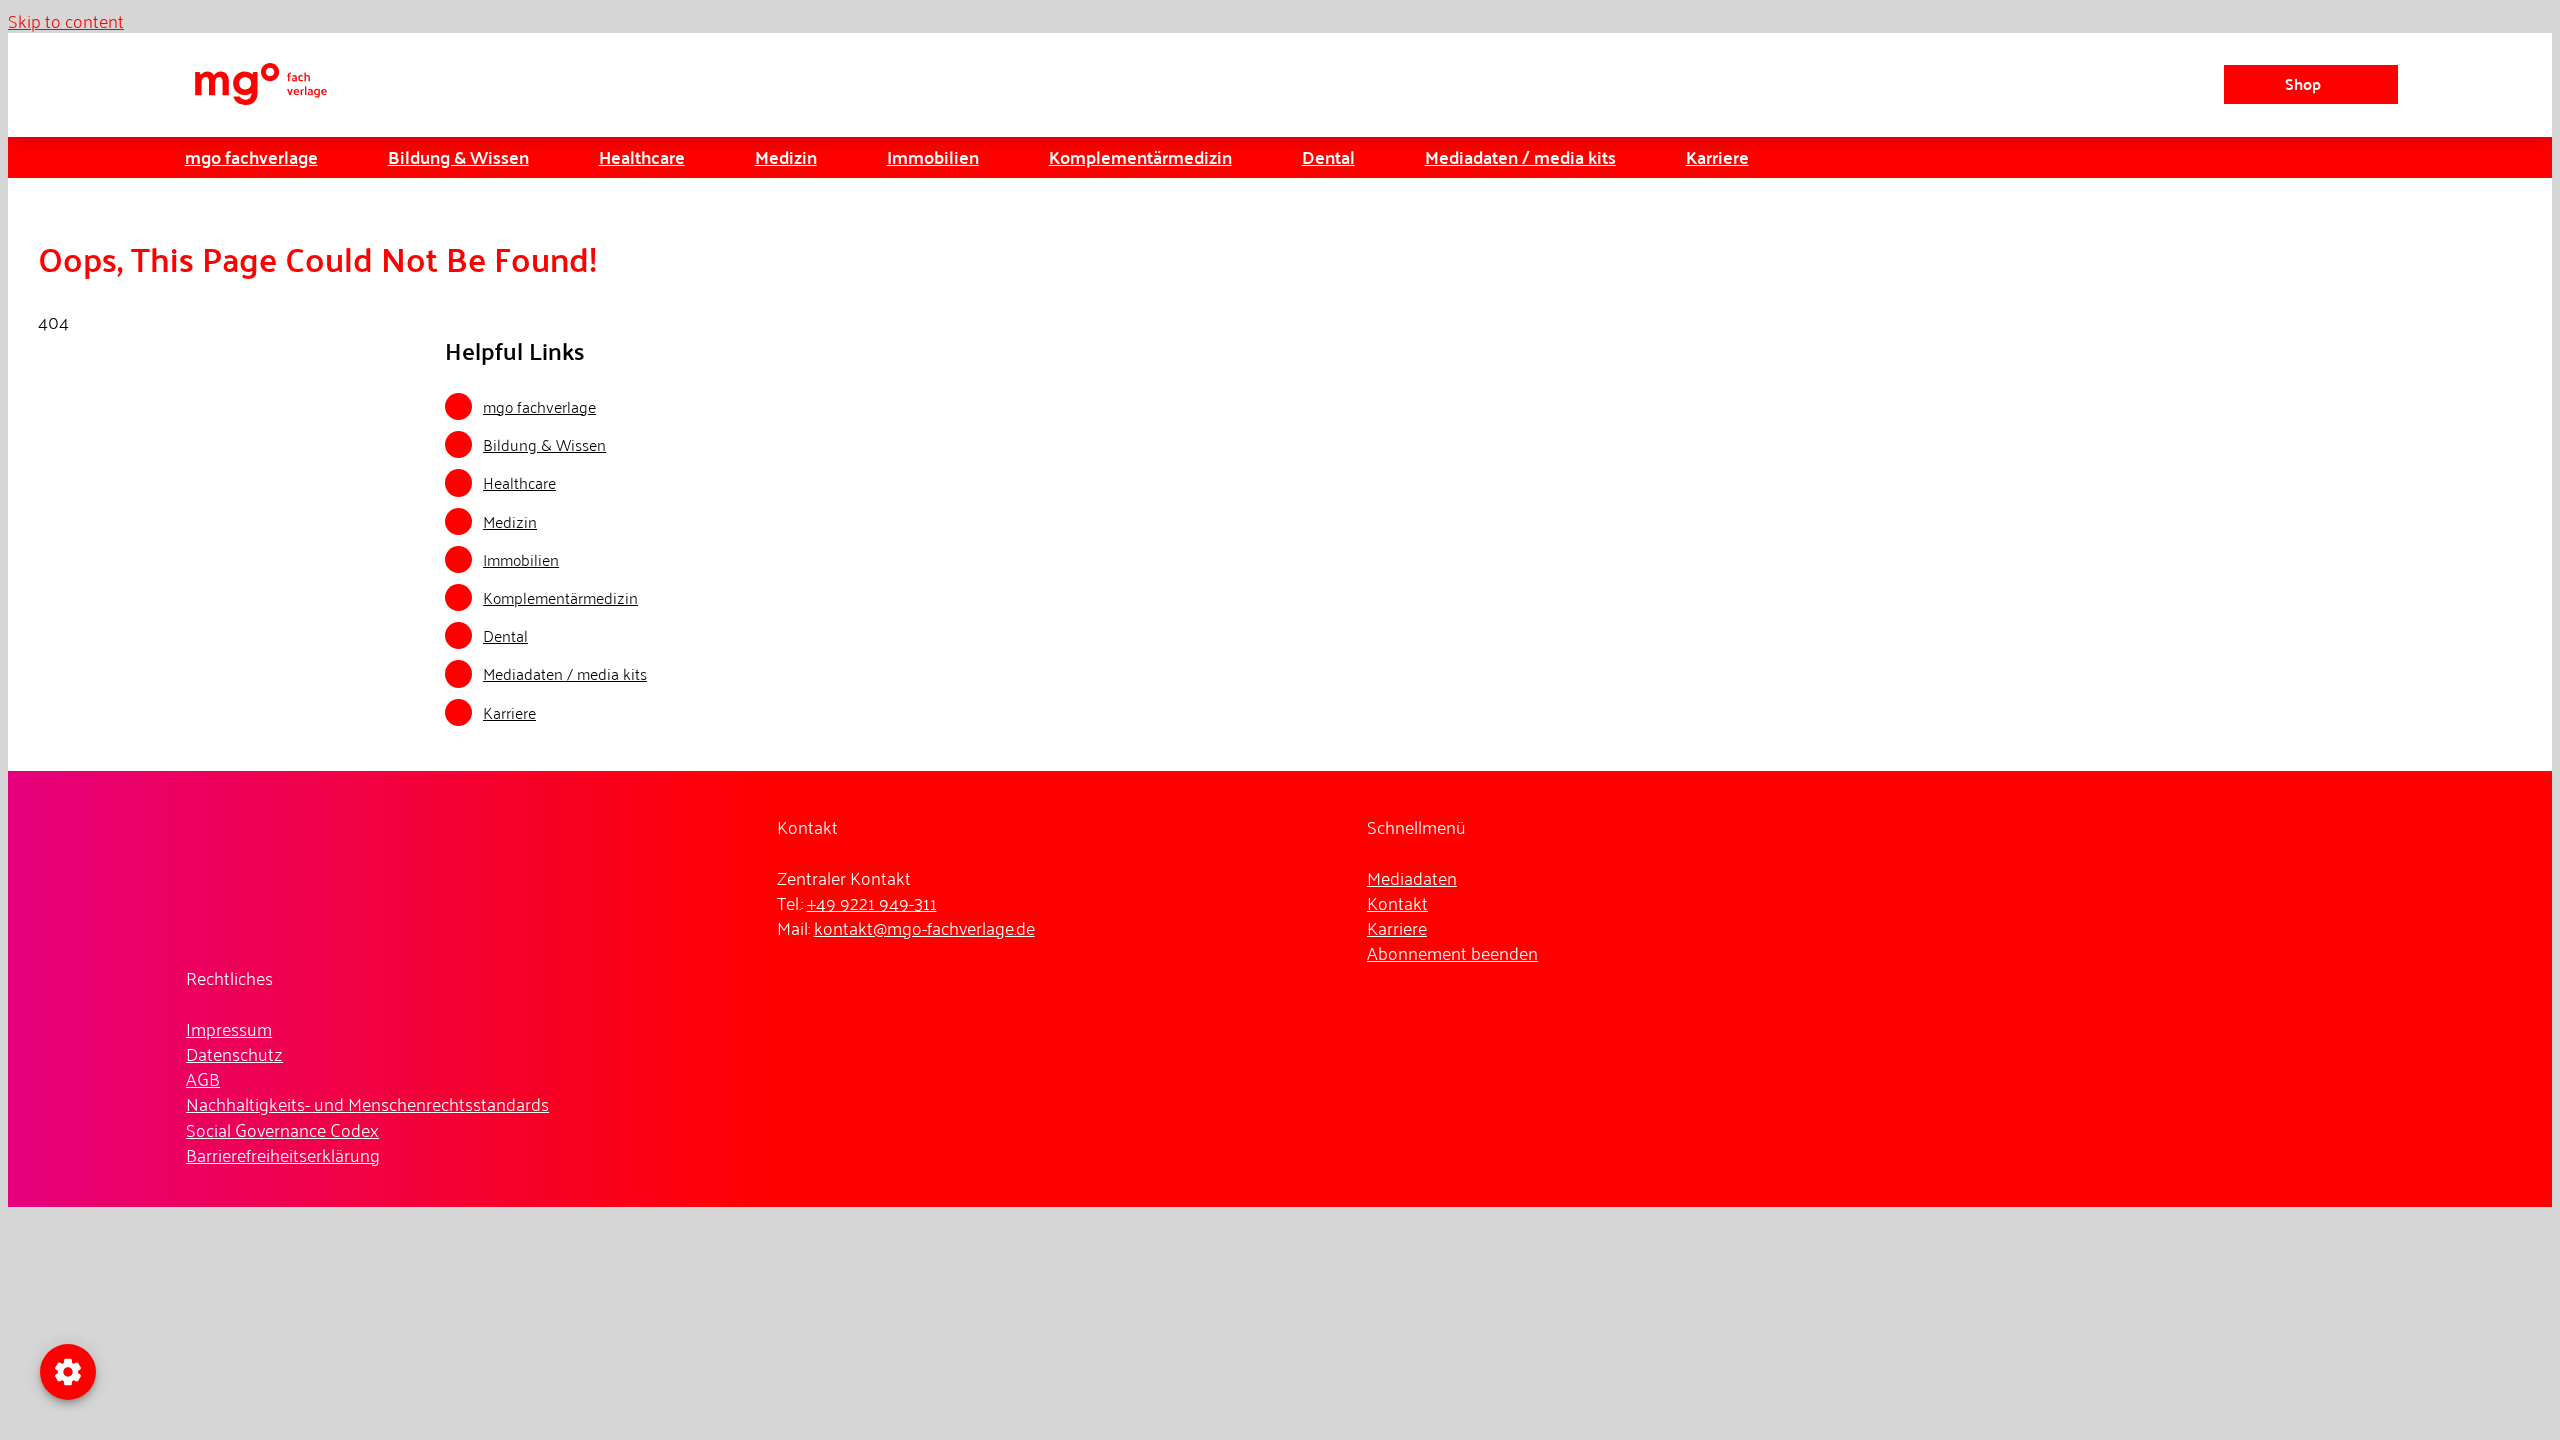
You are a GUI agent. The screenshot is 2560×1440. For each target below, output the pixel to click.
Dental (505, 635)
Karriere (509, 712)
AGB (203, 1078)
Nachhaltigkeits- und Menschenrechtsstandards (367, 1103)
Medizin (510, 521)
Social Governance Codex (282, 1129)
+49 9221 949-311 (872, 902)
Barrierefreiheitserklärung (283, 1154)
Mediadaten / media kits (565, 673)
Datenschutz (234, 1053)
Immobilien (521, 559)
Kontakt (1397, 902)
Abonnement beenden (1452, 952)
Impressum (229, 1028)
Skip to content (66, 20)
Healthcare (519, 482)
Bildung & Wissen (544, 444)
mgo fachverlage (539, 406)
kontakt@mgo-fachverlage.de (924, 927)
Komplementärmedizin (560, 597)
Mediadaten (1412, 877)
